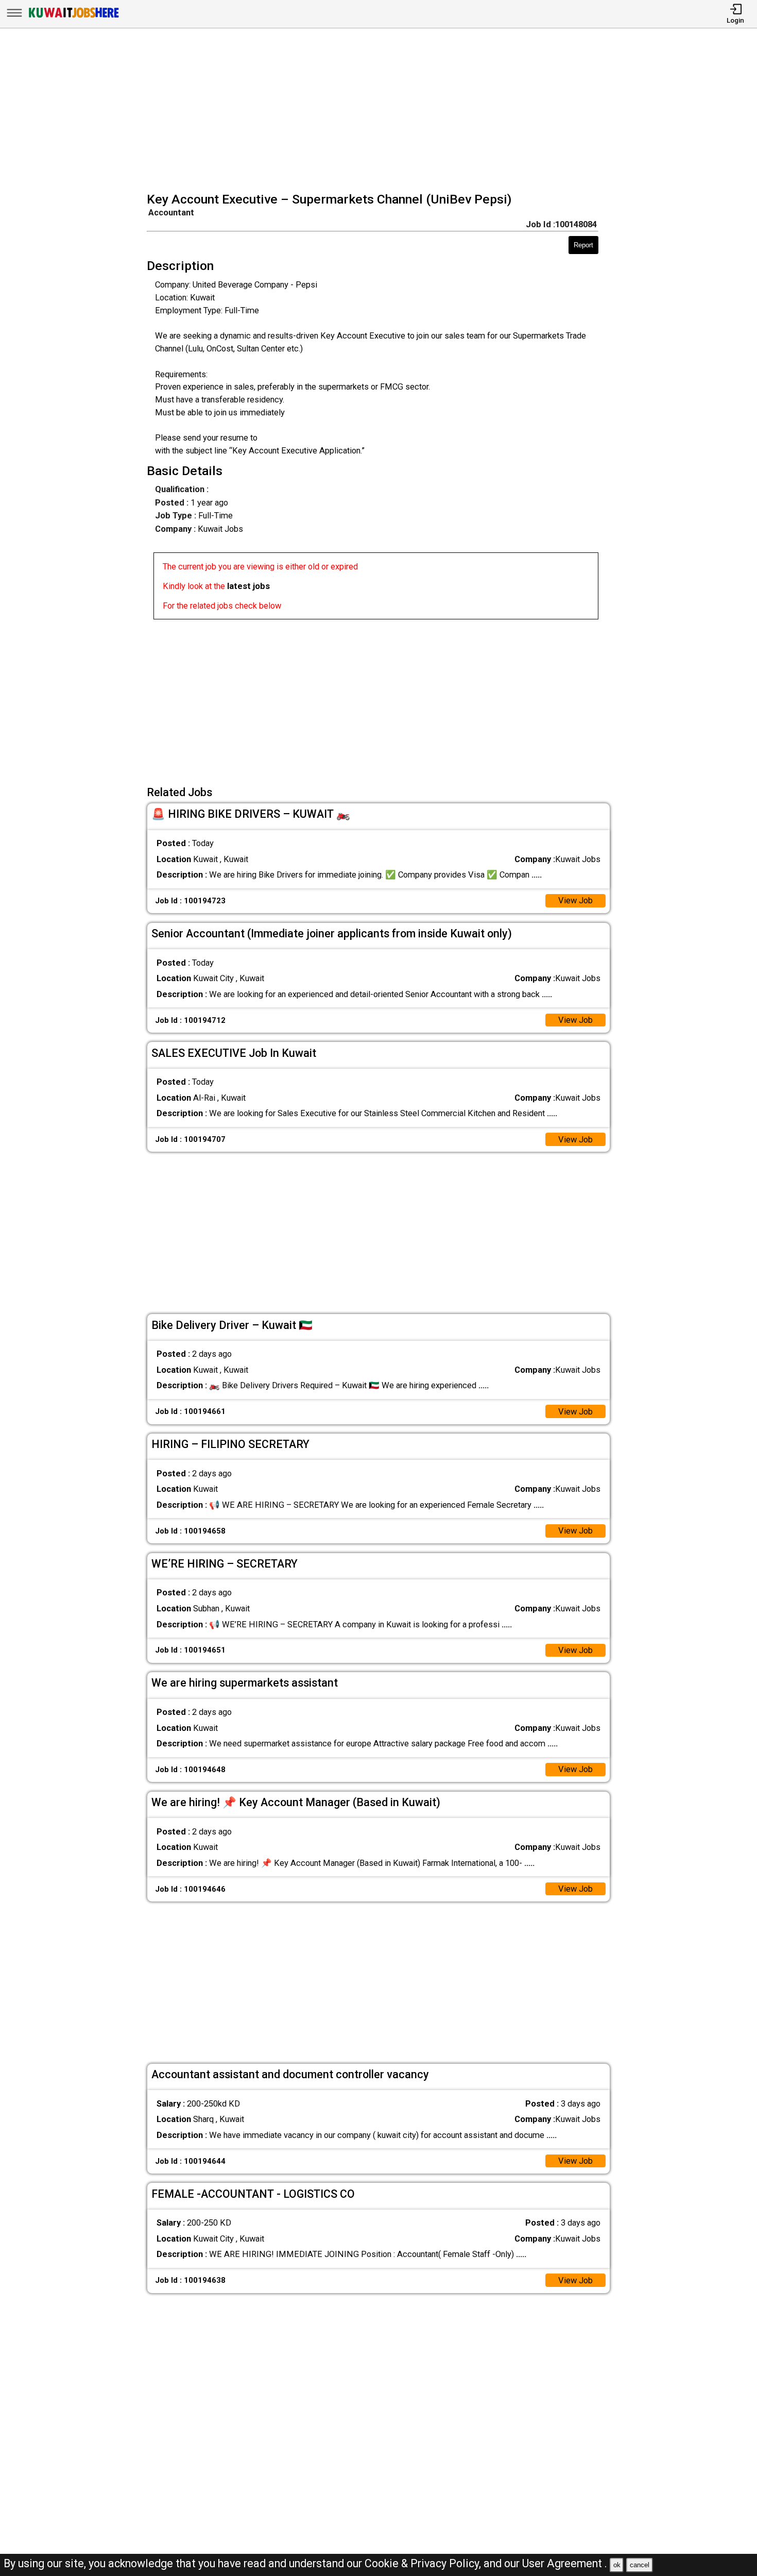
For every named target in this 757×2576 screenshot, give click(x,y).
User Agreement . (565, 2563)
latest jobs (248, 586)
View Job (575, 900)
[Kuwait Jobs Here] (74, 17)
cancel (640, 2565)
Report (583, 245)
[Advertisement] (382, 111)
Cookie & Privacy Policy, (424, 2563)
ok (617, 2565)
